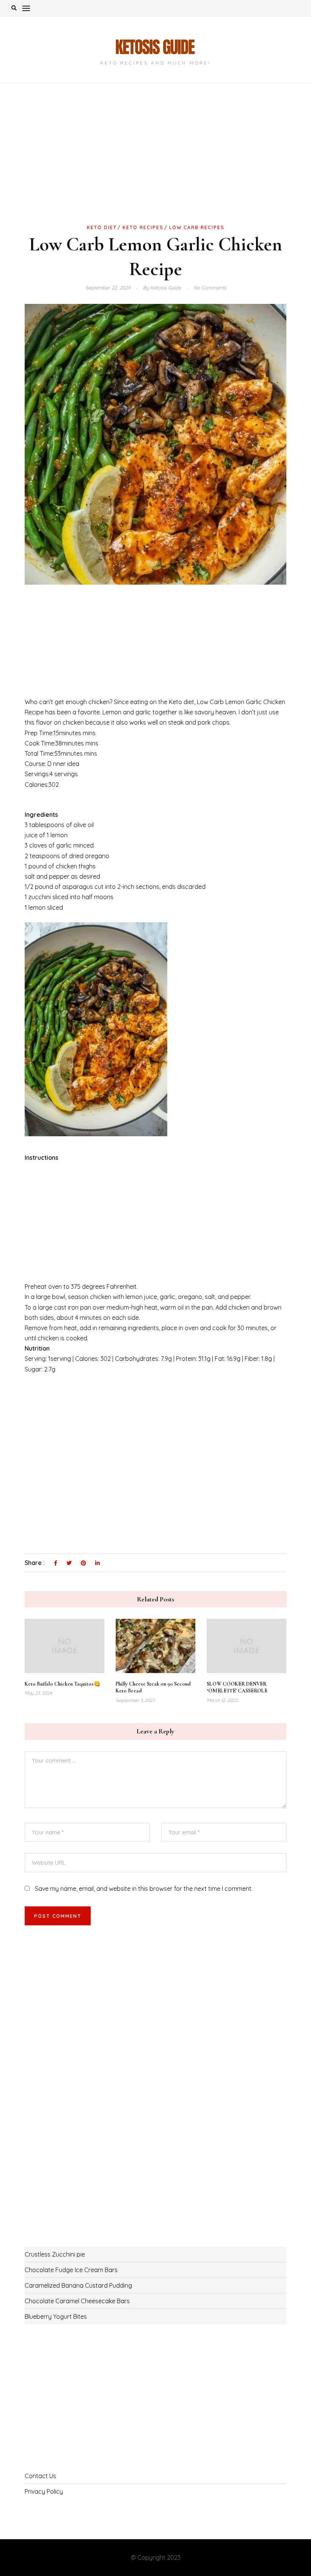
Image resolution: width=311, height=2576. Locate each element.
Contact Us (40, 2476)
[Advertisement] (155, 166)
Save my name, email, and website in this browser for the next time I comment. (144, 1889)
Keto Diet (102, 227)
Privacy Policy (44, 2491)
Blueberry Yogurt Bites (56, 2317)
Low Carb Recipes (197, 227)
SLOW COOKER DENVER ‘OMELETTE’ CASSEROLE (237, 1687)
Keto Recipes (143, 227)
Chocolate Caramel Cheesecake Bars (77, 2301)
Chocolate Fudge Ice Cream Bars (71, 2270)
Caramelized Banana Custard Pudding (78, 2285)
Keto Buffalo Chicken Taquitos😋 (62, 1684)
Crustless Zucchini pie (55, 2254)
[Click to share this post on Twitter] (69, 1563)
